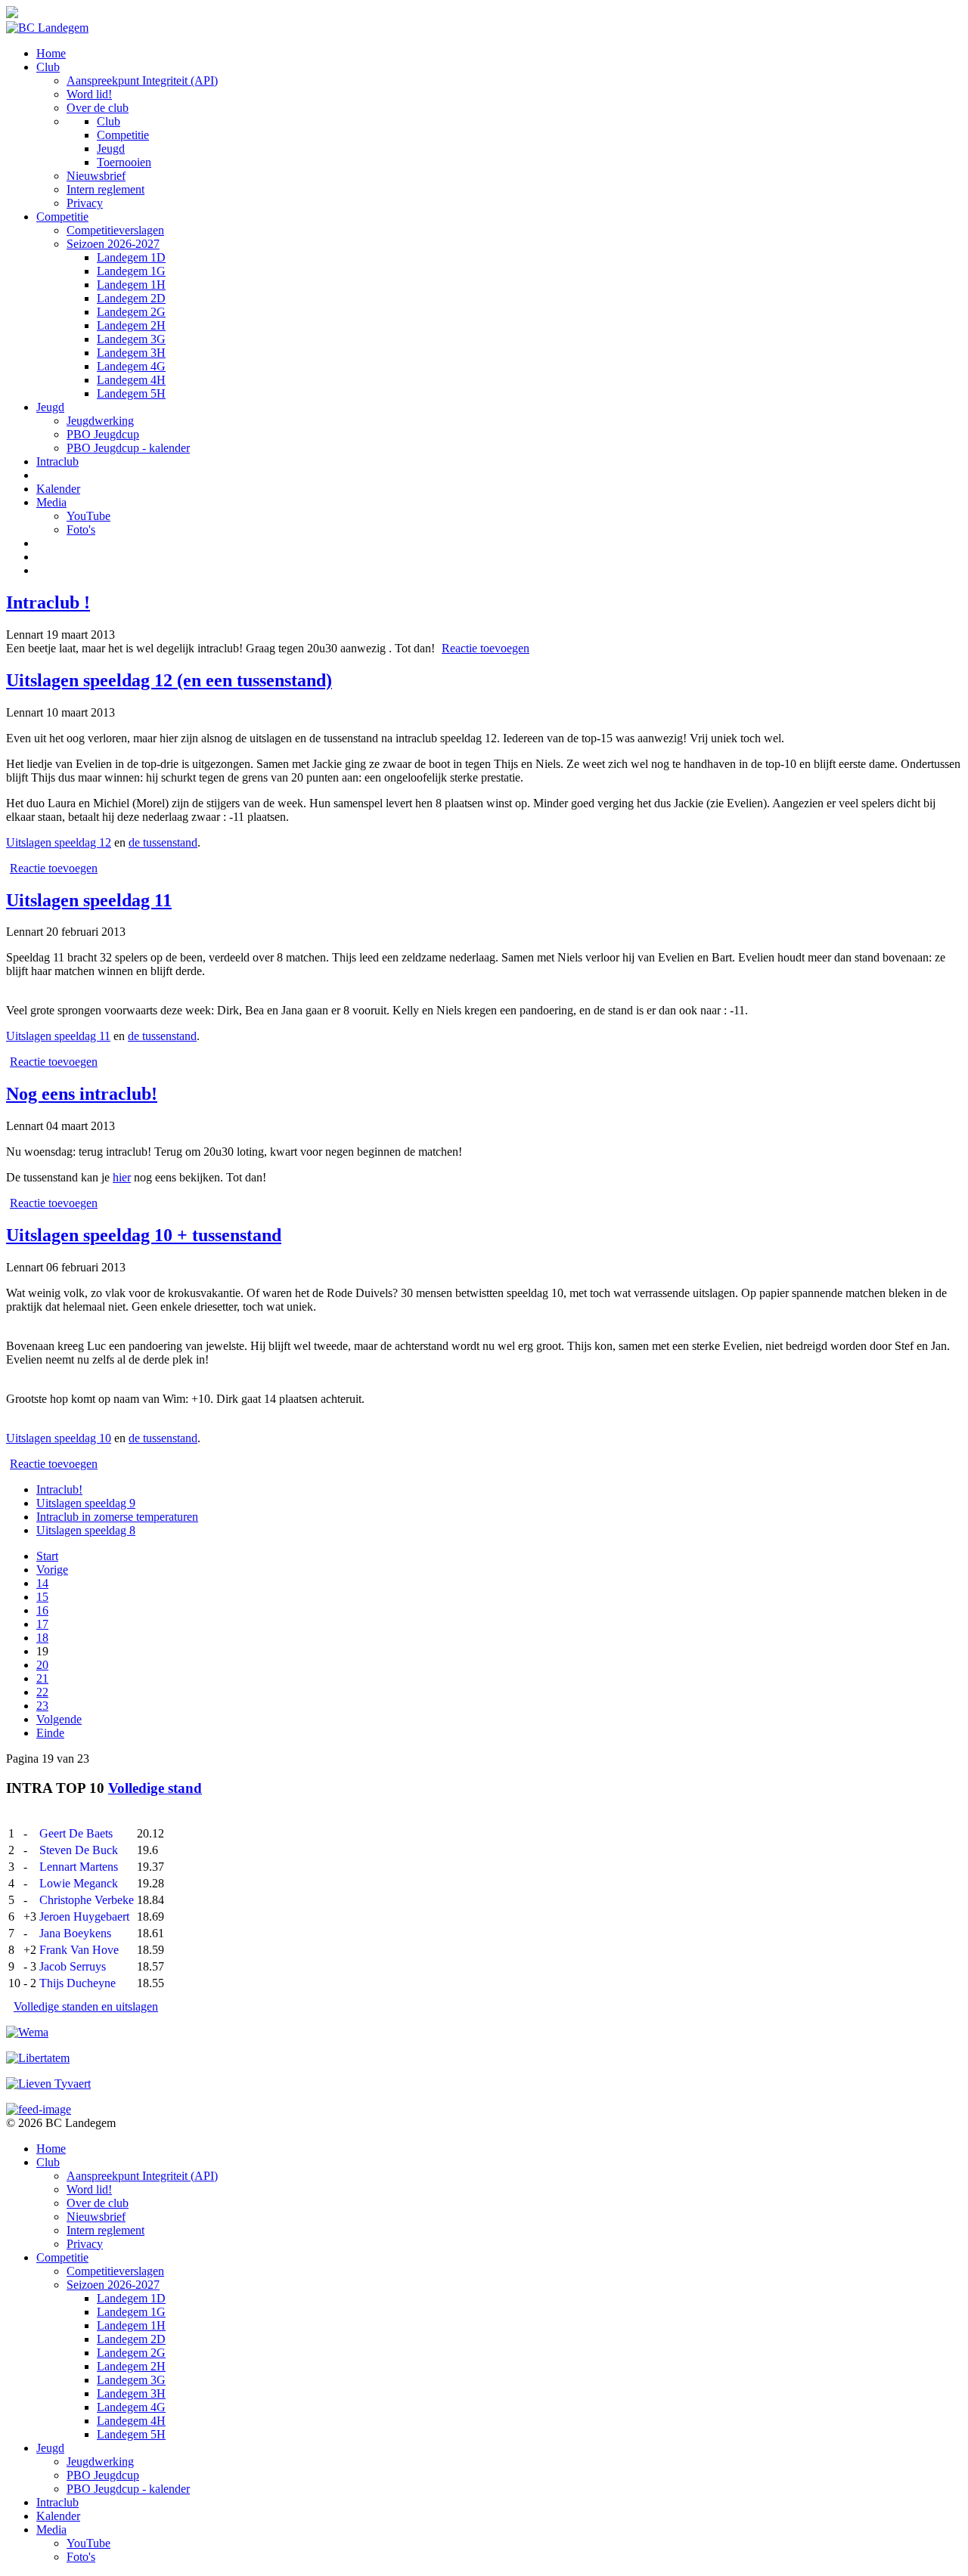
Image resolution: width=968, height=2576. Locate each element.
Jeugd (111, 149)
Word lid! (89, 94)
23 (42, 1706)
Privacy (85, 203)
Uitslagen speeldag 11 (89, 900)
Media (51, 502)
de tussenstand (163, 842)
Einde (50, 1733)
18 (42, 1638)
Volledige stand (155, 1788)
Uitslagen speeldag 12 (59, 842)
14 (42, 1583)
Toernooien (124, 162)
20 (42, 1665)
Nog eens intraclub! (82, 1094)
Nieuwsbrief (96, 176)
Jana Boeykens (75, 1933)
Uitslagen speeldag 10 (59, 1438)
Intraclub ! (48, 602)
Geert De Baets (76, 1833)
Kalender (58, 489)
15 (42, 1597)
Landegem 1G (131, 271)
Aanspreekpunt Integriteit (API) (142, 80)
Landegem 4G (131, 366)
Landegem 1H (131, 285)
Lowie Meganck (79, 1883)
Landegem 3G (131, 339)
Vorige (52, 1570)
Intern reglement (105, 189)
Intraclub (57, 461)
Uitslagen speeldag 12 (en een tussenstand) (169, 680)
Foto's (81, 529)
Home (51, 53)
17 (42, 1624)
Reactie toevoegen (486, 648)
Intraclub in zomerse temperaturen (117, 1517)
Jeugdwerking (100, 421)
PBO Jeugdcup (103, 434)
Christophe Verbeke (87, 1900)
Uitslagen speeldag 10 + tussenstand (144, 1235)
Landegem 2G (131, 312)
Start (47, 1556)
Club (48, 67)
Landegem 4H (131, 380)
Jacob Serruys (73, 1966)
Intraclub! (59, 1489)
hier (122, 1177)
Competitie (123, 135)
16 (42, 1610)
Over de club (98, 108)
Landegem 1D (131, 257)
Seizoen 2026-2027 (113, 244)
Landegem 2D (131, 298)
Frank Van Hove (79, 1950)
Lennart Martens (79, 1867)
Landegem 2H (131, 325)
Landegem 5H (131, 393)
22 (42, 1692)
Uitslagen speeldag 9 (86, 1503)
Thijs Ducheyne (78, 1983)
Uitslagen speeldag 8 (86, 1530)
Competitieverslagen (115, 230)
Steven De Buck (79, 1850)
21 (42, 1678)
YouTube (88, 516)
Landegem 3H (131, 353)
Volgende (59, 1719)
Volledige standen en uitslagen (86, 2006)
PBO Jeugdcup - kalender (128, 448)
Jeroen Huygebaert (84, 1917)
